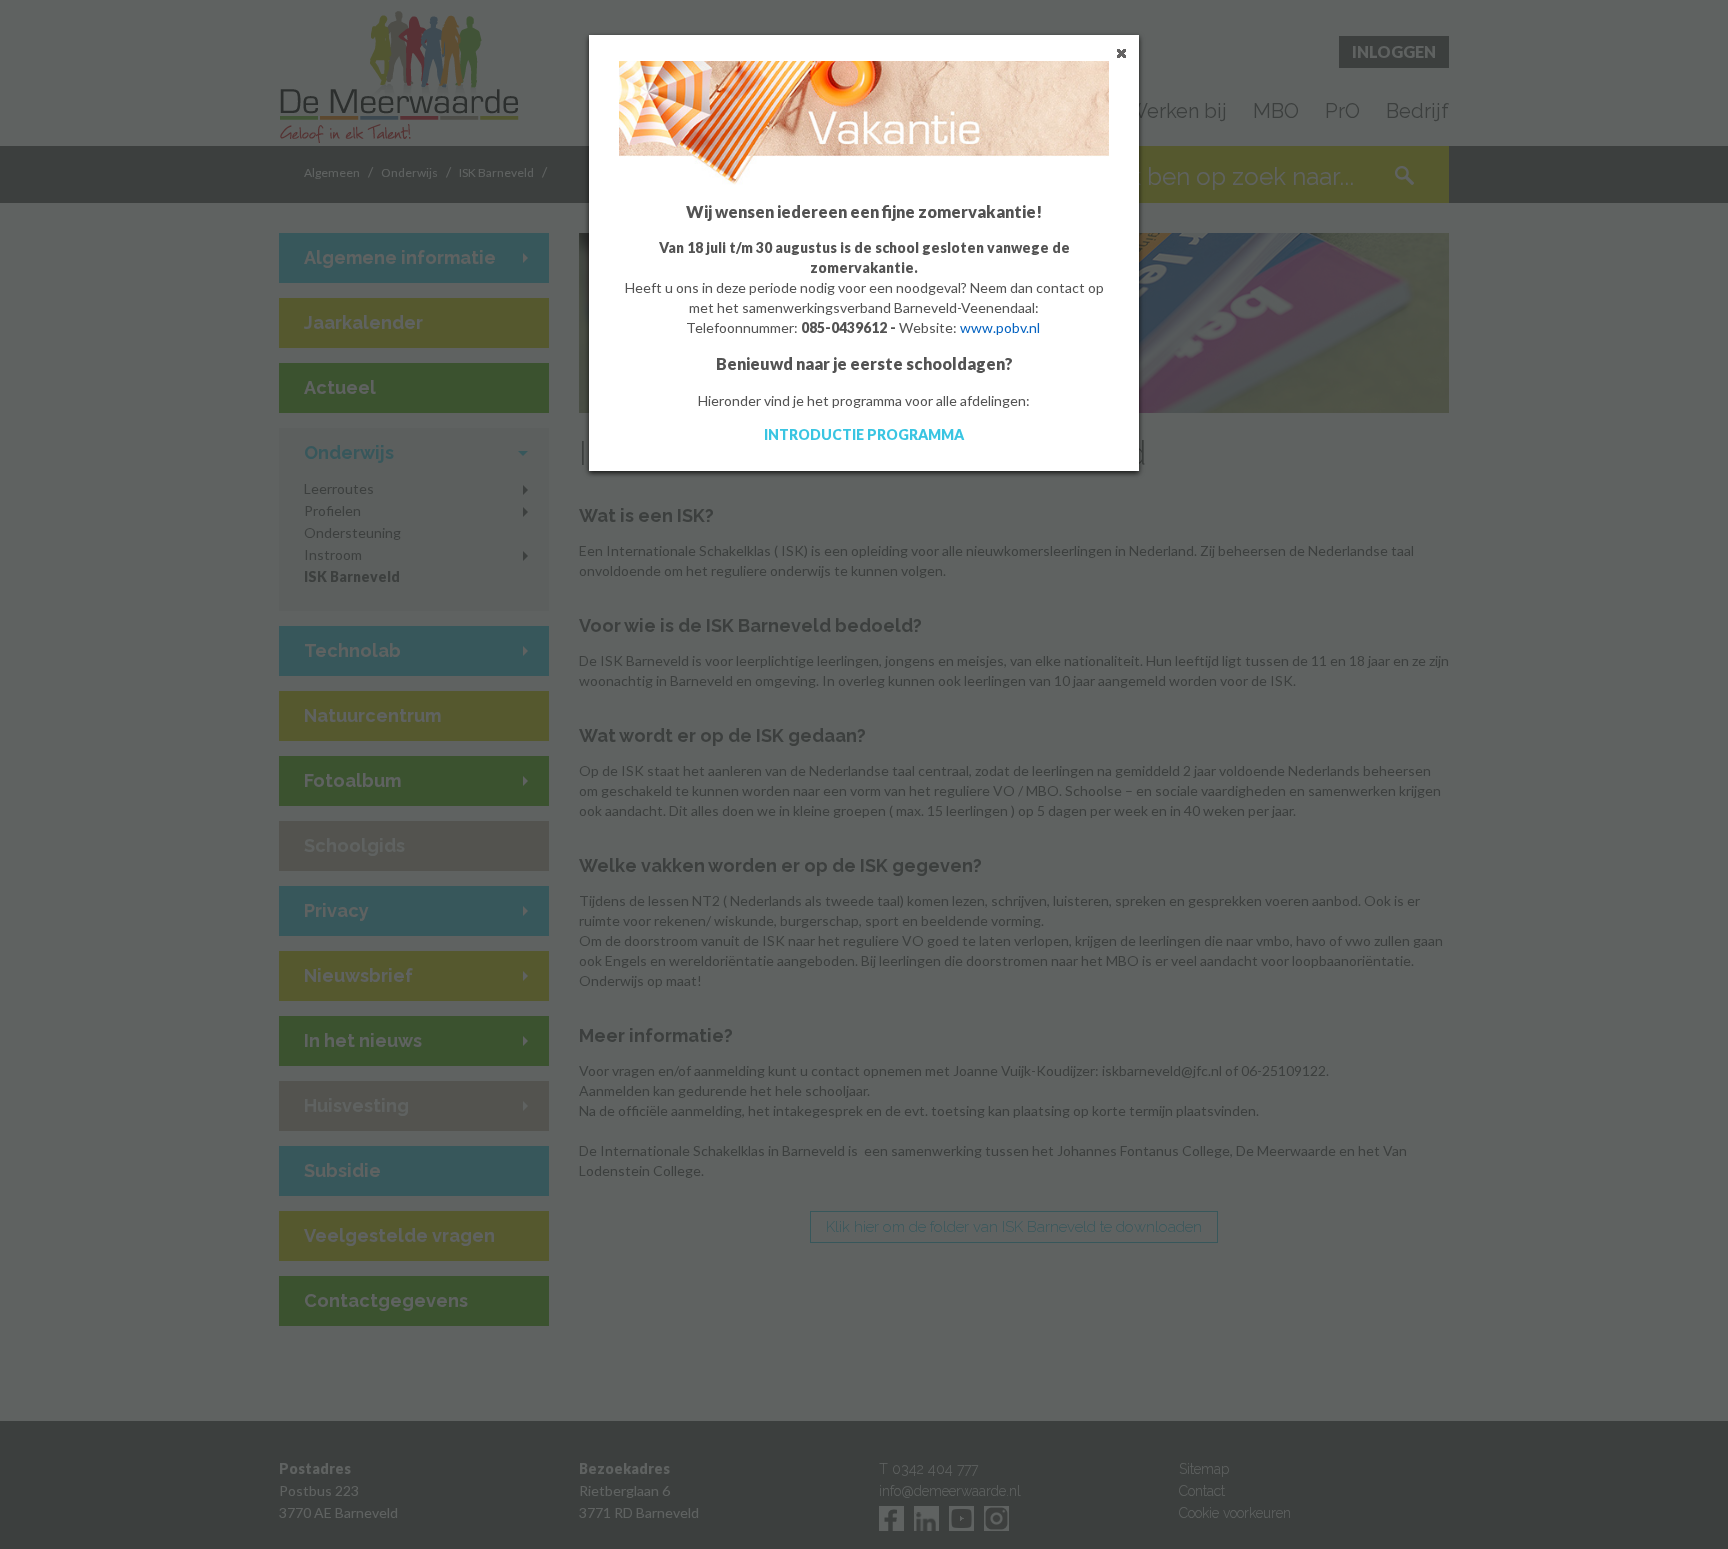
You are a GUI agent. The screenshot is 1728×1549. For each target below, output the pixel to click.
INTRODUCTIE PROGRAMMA (864, 434)
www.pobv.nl (1000, 327)
